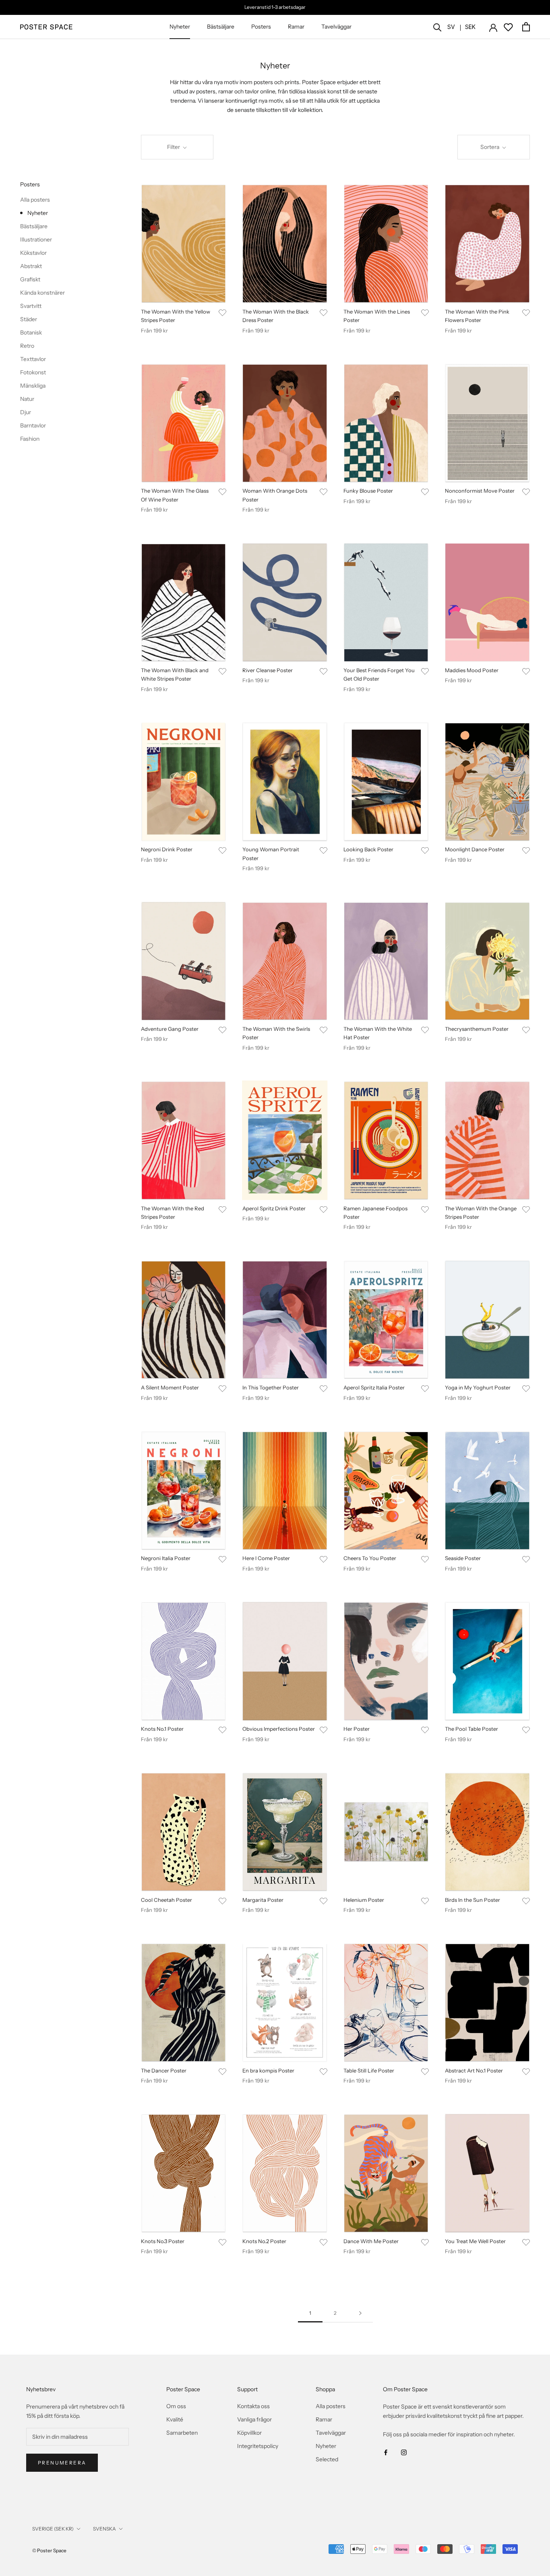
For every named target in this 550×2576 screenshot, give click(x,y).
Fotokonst (33, 372)
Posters (261, 27)
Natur (27, 399)
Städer (29, 319)
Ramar (296, 27)
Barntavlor (33, 425)
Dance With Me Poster (371, 2241)
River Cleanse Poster (268, 670)
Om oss (176, 2406)
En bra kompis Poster (268, 2070)
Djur (26, 412)
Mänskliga (33, 386)
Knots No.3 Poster (163, 2241)
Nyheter (180, 27)
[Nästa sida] (360, 2313)
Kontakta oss (253, 2406)
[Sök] (437, 27)
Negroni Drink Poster (167, 849)
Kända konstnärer (42, 293)
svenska (104, 2529)
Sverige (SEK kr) (53, 2529)
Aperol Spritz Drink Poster (274, 1208)
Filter (174, 147)
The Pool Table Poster (471, 1729)
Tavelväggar (336, 27)
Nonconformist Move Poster (480, 491)
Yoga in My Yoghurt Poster (478, 1387)
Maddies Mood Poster (472, 670)
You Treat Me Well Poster (475, 2241)
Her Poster (357, 1729)
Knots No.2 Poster (264, 2241)
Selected (327, 2459)
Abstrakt (31, 266)
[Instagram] (404, 2452)
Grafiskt (30, 279)
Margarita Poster (263, 1900)
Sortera (490, 147)
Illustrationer (36, 239)
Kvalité (175, 2419)
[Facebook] (386, 2452)
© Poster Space (49, 2550)
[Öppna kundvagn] (526, 27)
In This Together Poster (271, 1387)
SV (451, 27)
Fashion (30, 439)
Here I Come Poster (266, 1558)
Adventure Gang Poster (170, 1029)
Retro (27, 346)
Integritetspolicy (258, 2446)
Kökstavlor (33, 253)
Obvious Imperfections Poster (279, 1729)
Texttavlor (33, 359)
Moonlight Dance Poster (475, 849)
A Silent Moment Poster (170, 1387)
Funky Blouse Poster (368, 491)
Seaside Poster (463, 1558)
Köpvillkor (249, 2433)
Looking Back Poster (368, 849)
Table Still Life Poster (369, 2070)
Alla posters (35, 200)
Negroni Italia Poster (166, 1558)
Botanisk (31, 332)
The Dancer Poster (164, 2070)
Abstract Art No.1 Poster (474, 2070)
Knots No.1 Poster (162, 1729)
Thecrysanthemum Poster (477, 1029)
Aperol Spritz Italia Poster (374, 1387)
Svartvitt (31, 306)
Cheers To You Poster (370, 1558)
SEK (470, 27)
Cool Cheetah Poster (166, 1900)
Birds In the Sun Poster (472, 1900)
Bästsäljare (221, 27)
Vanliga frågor (254, 2419)
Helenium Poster (364, 1900)
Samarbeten (182, 2433)
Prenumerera (62, 2463)
